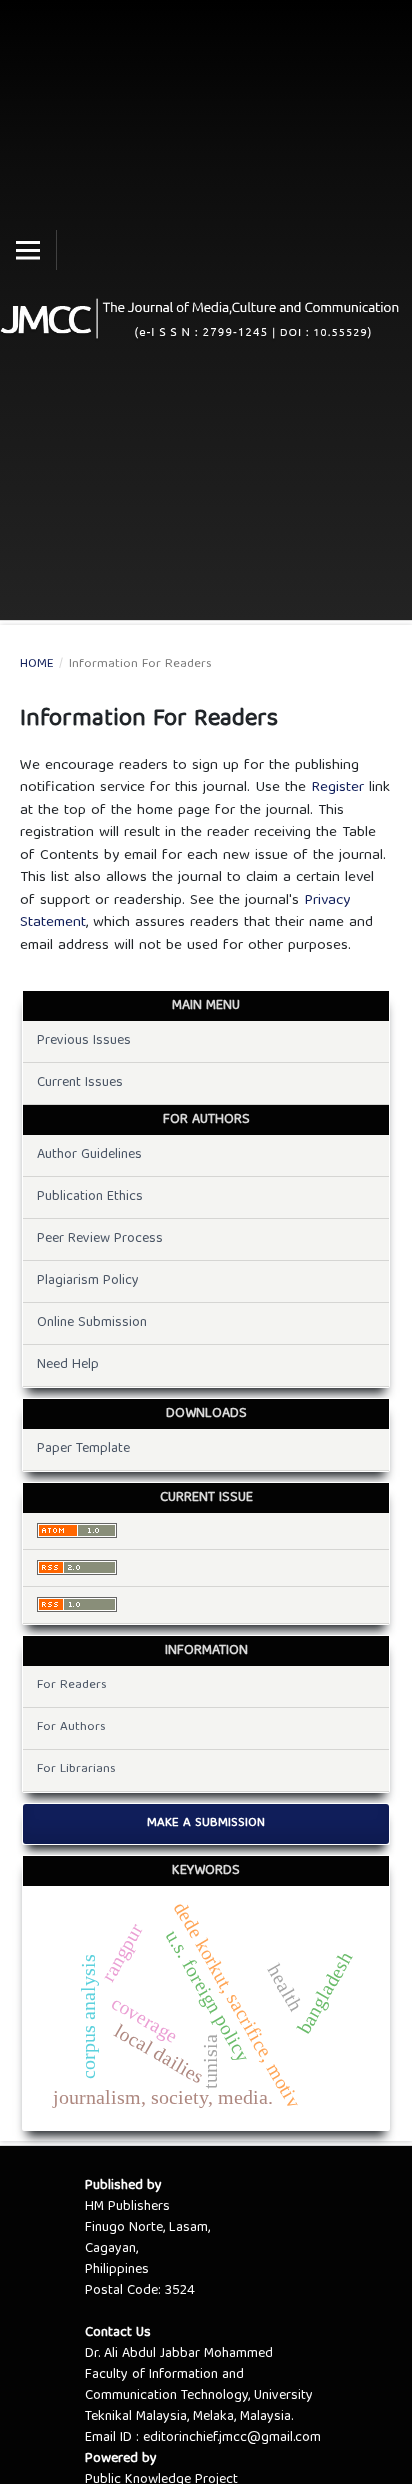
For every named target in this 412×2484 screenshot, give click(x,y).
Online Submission (92, 1323)
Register (337, 788)
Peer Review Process (100, 1239)
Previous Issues (84, 1041)
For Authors (71, 1727)
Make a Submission (206, 1823)
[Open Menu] (28, 250)
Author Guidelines (89, 1155)
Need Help (68, 1365)
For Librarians (76, 1769)
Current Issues (80, 1083)
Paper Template (83, 1449)
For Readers (72, 1685)
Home (37, 665)
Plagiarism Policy (88, 1281)
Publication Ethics (90, 1197)
